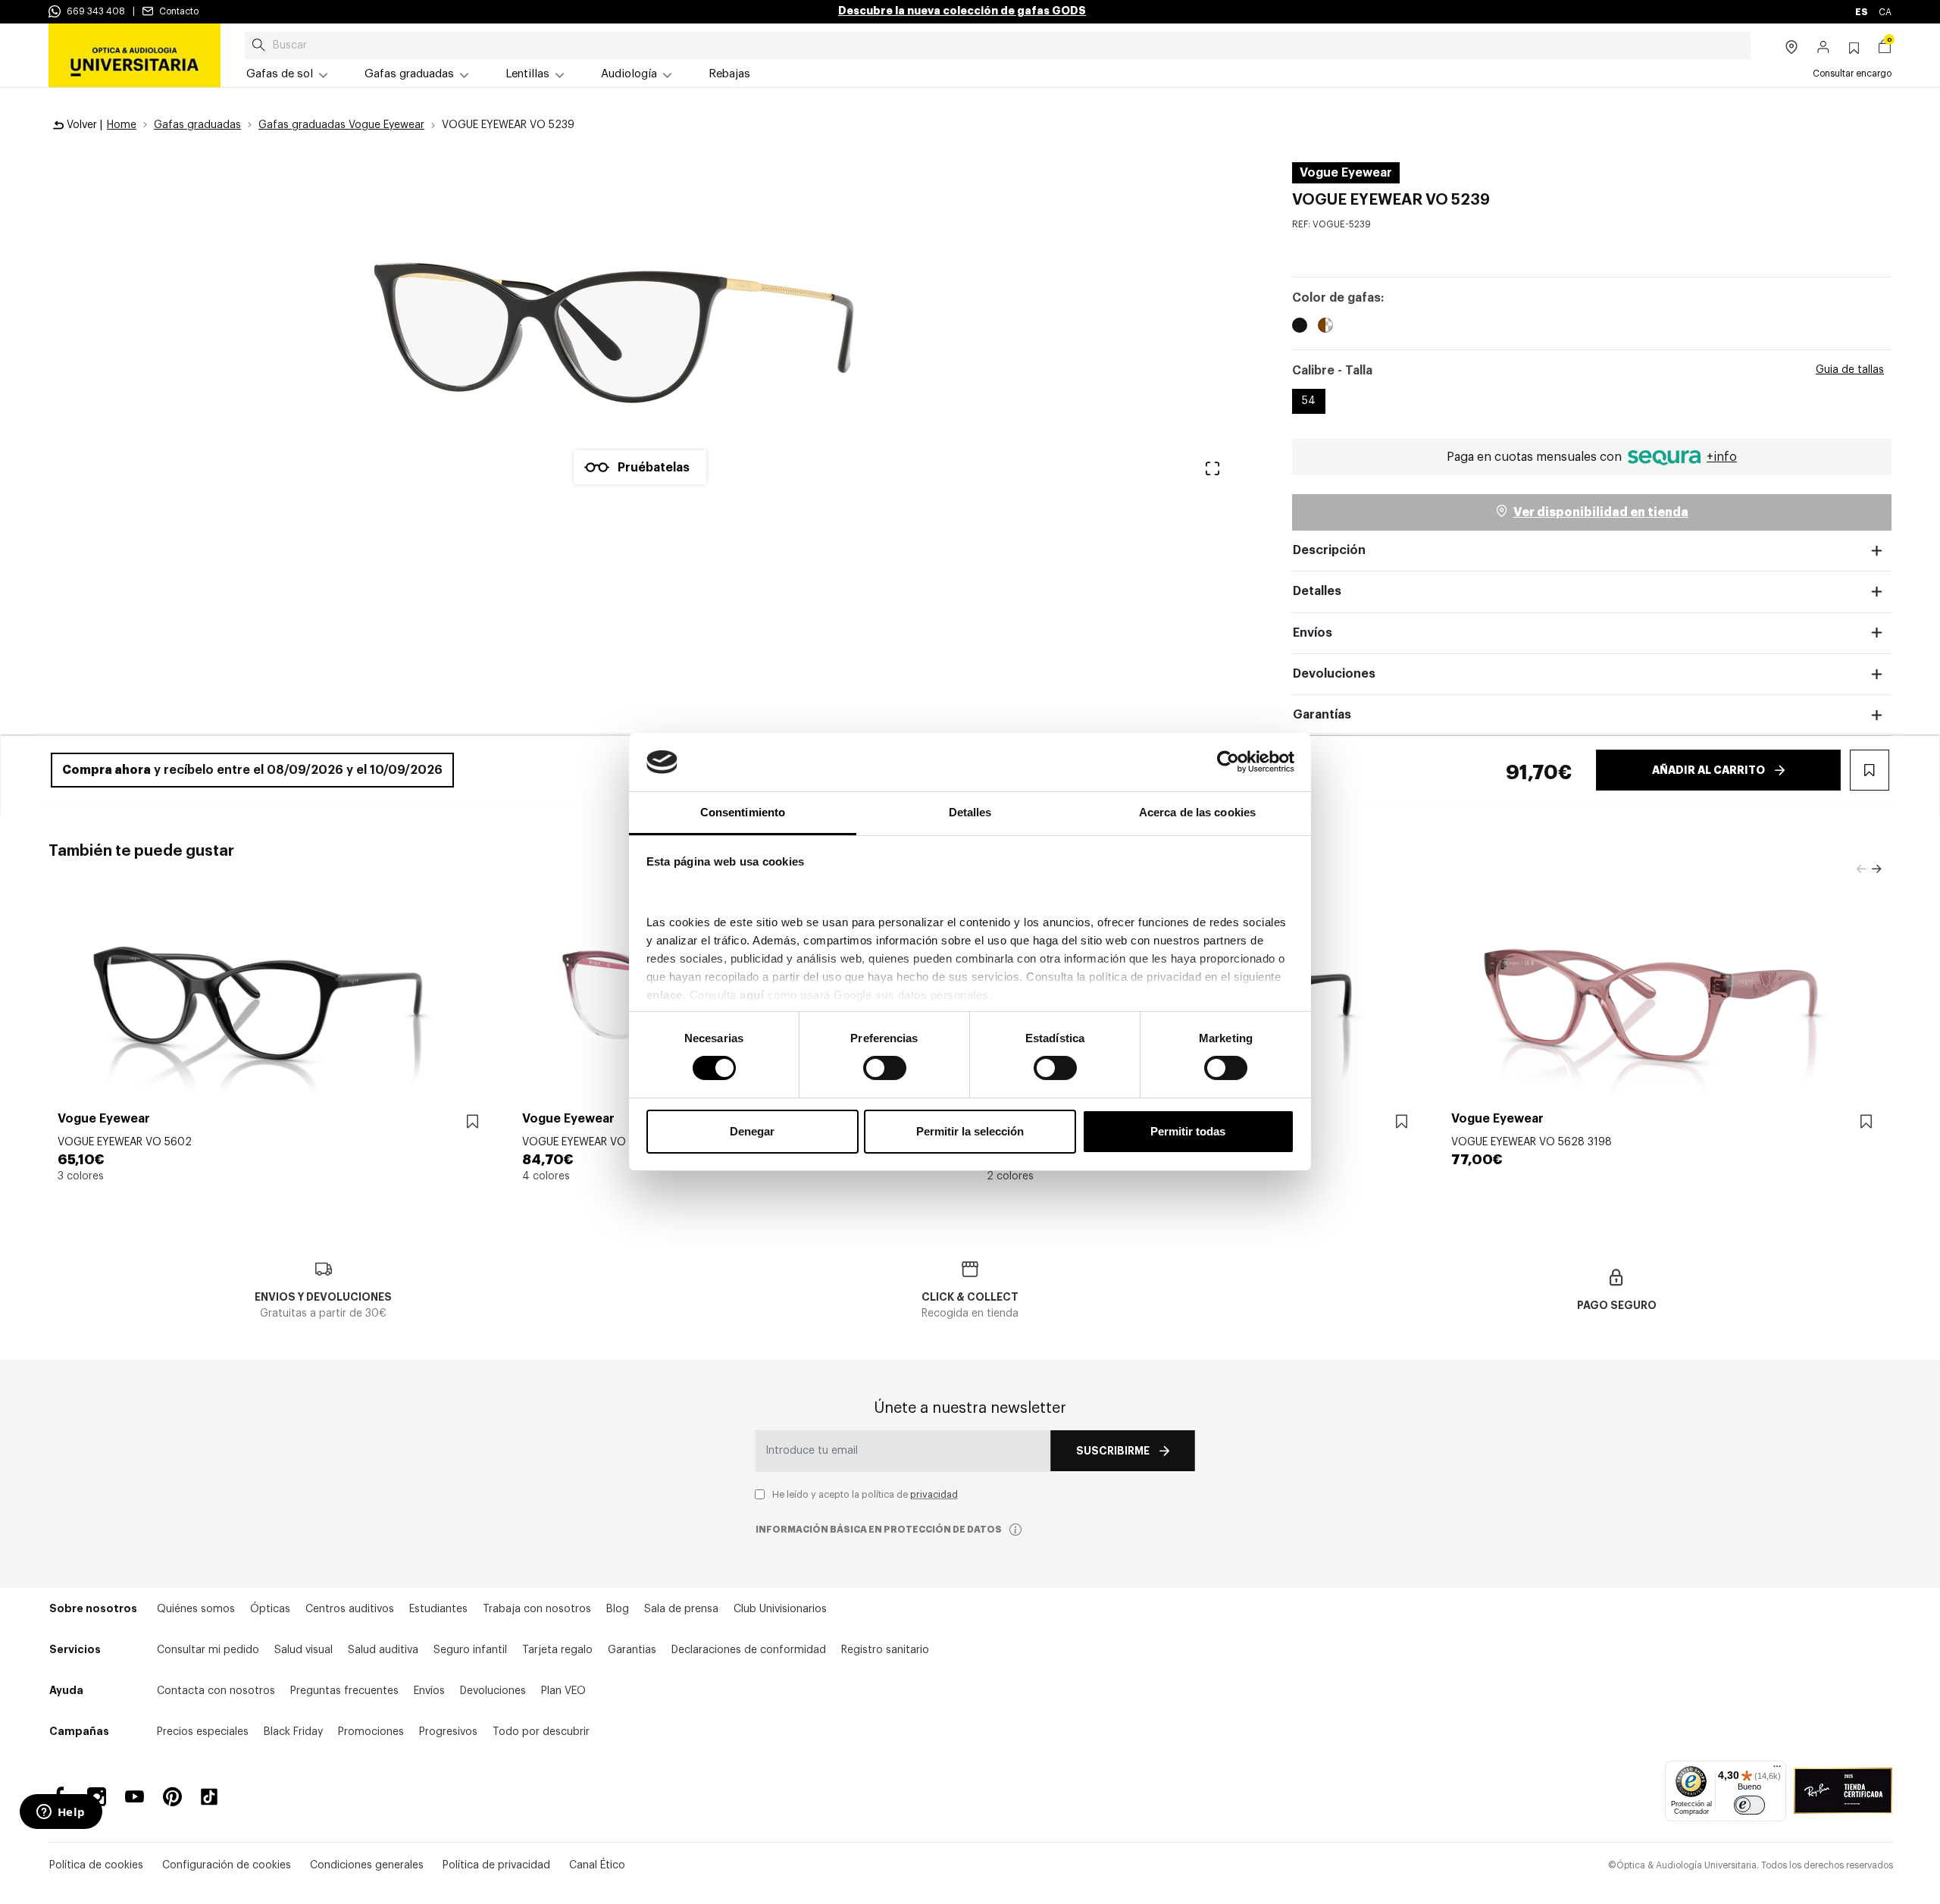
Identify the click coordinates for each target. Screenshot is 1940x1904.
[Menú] (1777, 1770)
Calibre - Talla (1332, 371)
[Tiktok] (214, 1797)
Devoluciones (1334, 674)
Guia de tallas (1850, 370)
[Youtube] (135, 1797)
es (1862, 12)
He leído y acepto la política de (865, 1495)
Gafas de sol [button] (280, 74)
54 (1309, 401)
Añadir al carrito (1708, 770)
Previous (1861, 869)
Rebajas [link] (729, 74)
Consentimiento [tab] (743, 812)
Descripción (1329, 550)
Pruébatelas (654, 468)
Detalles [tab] (970, 812)
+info (1722, 457)
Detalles (1317, 591)
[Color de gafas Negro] (1300, 327)
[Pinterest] (172, 1797)
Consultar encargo (1852, 74)
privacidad (934, 1495)
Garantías (1322, 715)
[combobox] (998, 45)
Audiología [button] (629, 74)
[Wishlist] (472, 1122)
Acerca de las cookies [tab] (1197, 812)
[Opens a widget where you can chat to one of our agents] (61, 1813)
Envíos (1313, 633)
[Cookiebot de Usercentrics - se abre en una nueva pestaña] (1228, 762)
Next (1876, 869)
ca (1885, 12)
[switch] (885, 1068)
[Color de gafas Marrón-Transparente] (1325, 327)
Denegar (752, 1131)
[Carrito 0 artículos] (1885, 49)
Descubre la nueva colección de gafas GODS (962, 11)
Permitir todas (1188, 1131)
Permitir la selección (970, 1131)
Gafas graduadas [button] (409, 74)
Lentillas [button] (527, 74)
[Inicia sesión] (1824, 49)
